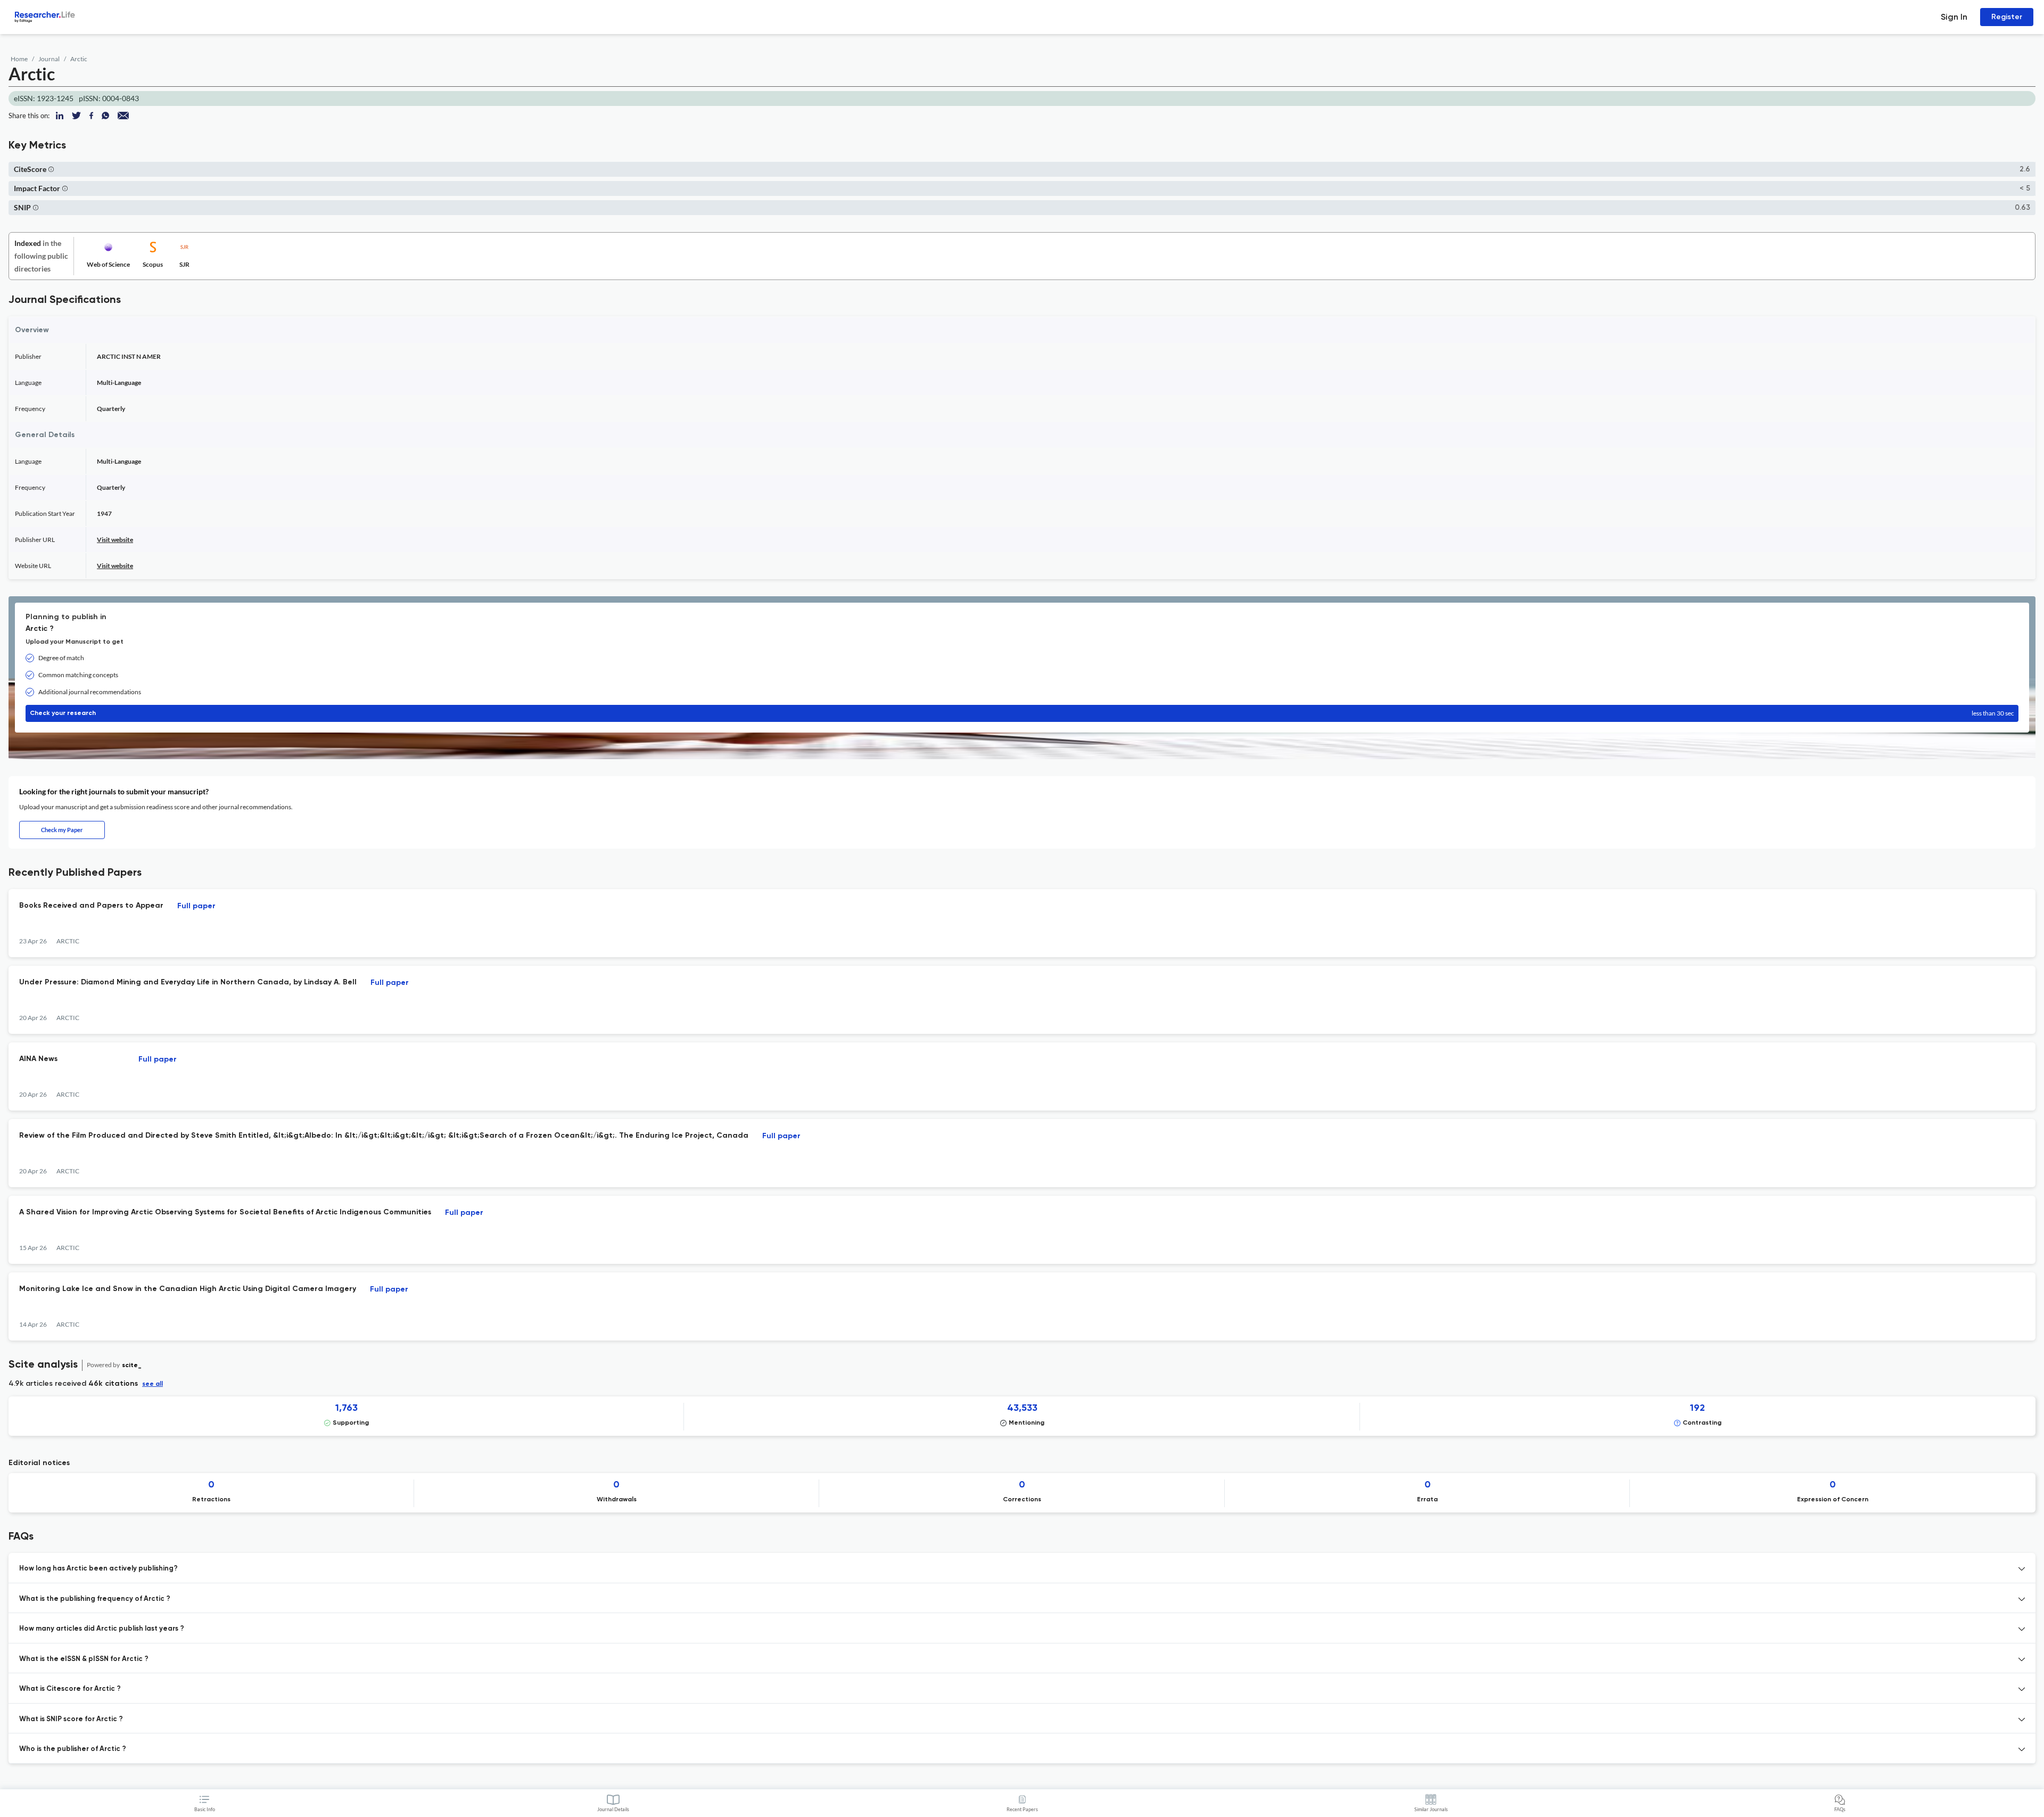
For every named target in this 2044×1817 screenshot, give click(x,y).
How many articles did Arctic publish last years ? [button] (102, 1629)
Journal (49, 59)
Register (2007, 17)
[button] (51, 169)
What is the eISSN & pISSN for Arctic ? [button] (84, 1659)
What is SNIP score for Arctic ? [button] (71, 1719)
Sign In (1954, 17)
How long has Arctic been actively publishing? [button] (98, 1569)
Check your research (1022, 713)
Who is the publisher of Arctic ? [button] (73, 1749)
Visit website (115, 540)
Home (19, 59)
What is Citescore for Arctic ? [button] (70, 1689)
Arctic (79, 59)
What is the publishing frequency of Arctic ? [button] (95, 1599)
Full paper (196, 906)
